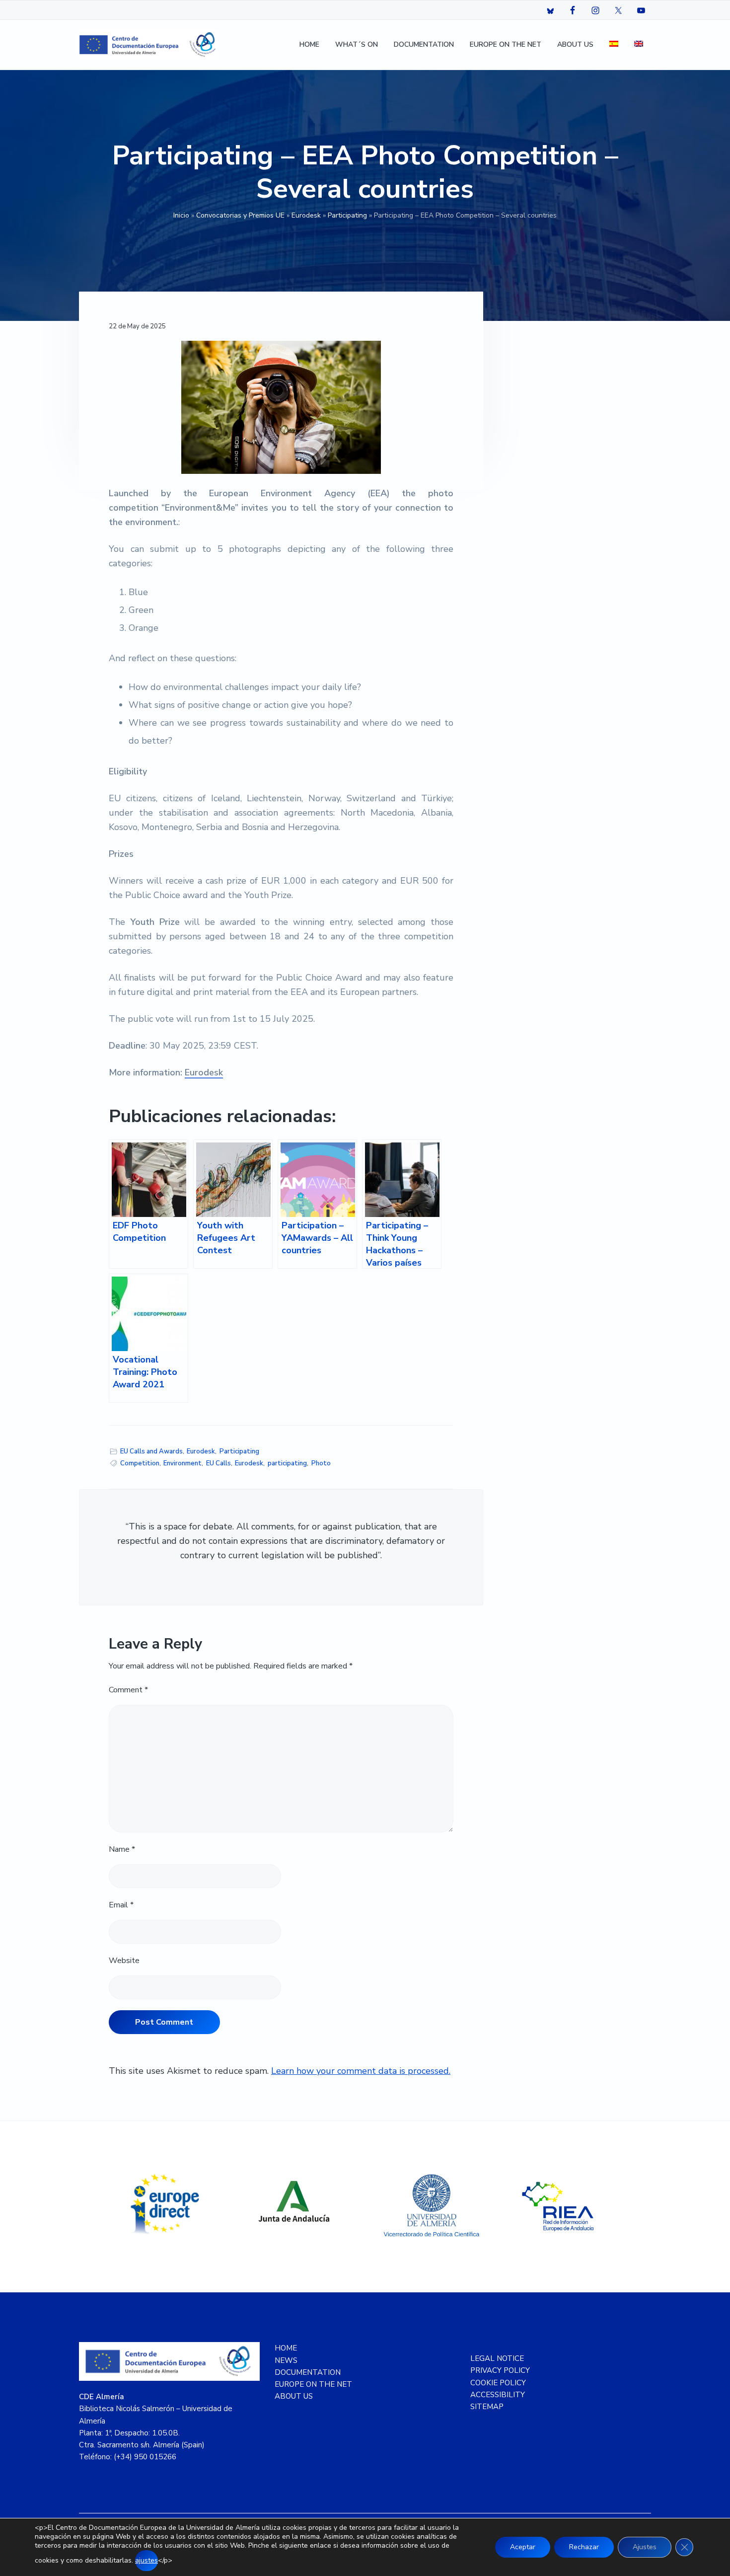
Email (121, 1905)
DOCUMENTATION (308, 2372)
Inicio (181, 215)
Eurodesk (306, 215)
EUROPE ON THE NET (313, 2384)
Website (124, 1961)
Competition (140, 1463)
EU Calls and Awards (151, 1451)
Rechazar (584, 2547)
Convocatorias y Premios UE (240, 215)
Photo (321, 1463)
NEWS (286, 2360)
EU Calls (219, 1463)
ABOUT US (294, 2396)
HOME (286, 2348)
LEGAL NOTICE (497, 2358)
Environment (182, 1463)
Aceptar (523, 2547)
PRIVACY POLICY (500, 2370)
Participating (347, 215)
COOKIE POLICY (498, 2383)
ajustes (146, 2560)
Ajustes (645, 2547)
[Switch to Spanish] (614, 45)
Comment (128, 1690)
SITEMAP (487, 2407)
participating (287, 1463)
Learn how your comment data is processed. (361, 2071)
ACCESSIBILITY (498, 2395)
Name (122, 1849)
